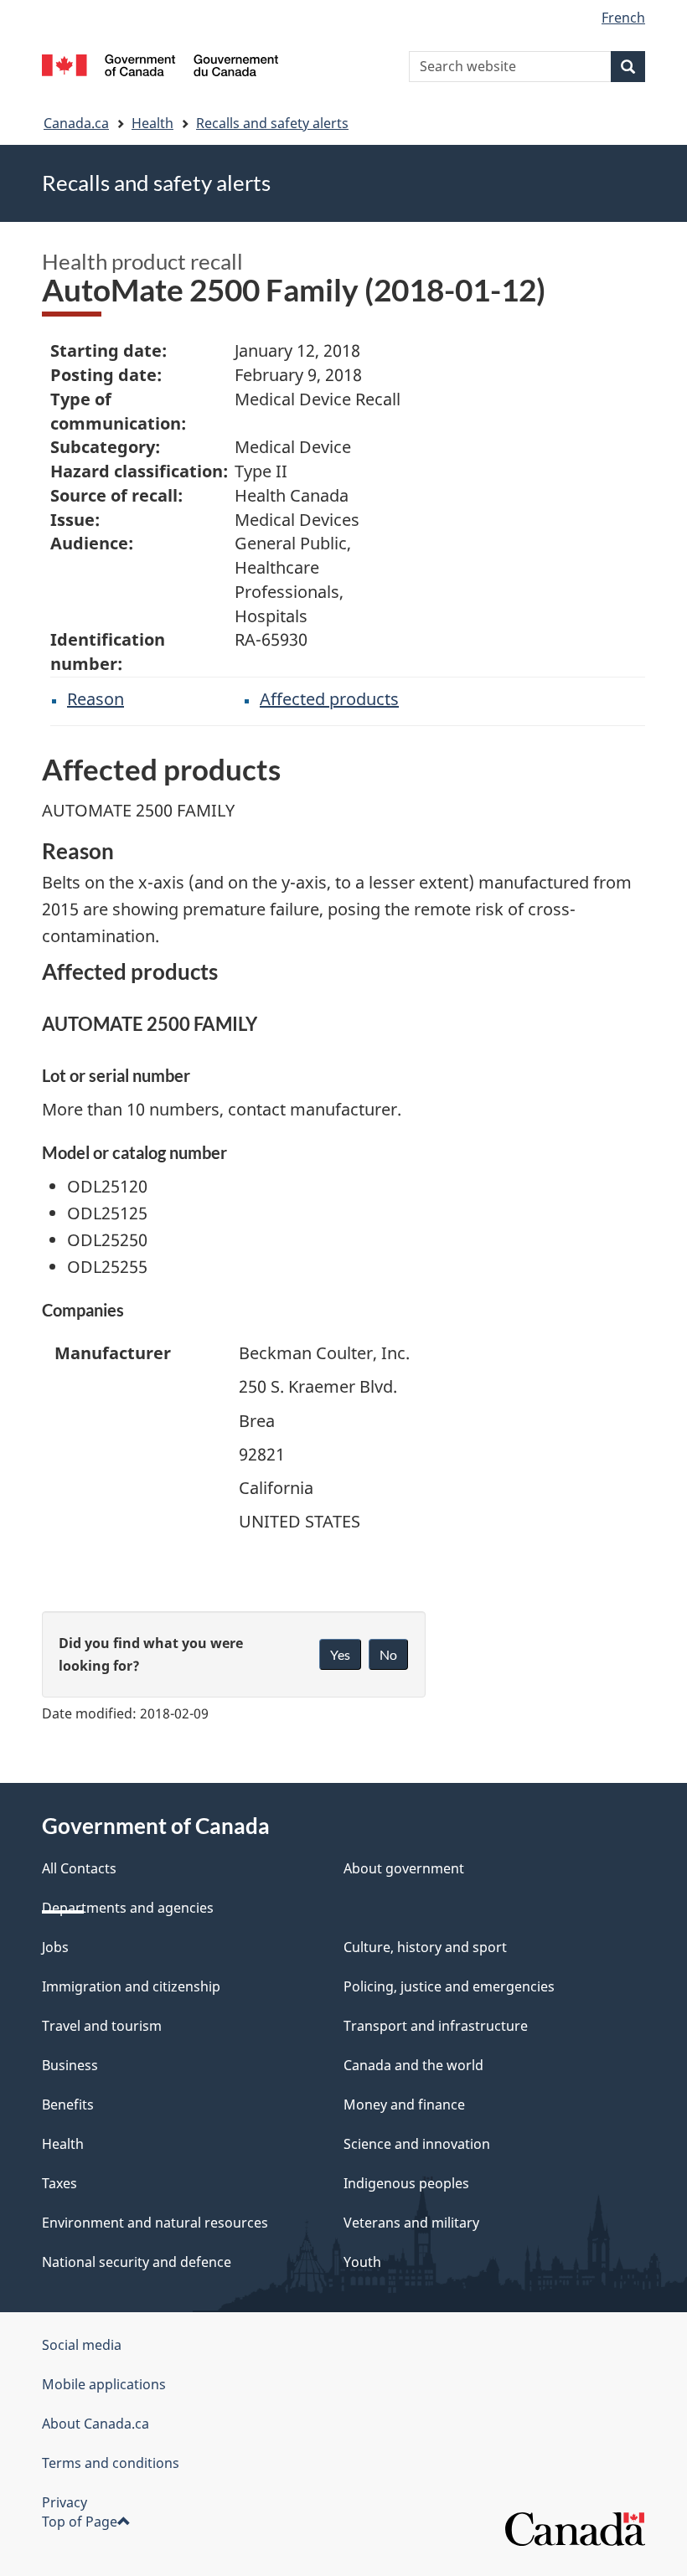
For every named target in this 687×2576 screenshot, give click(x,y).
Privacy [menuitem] (65, 2502)
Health (152, 123)
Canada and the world (413, 2065)
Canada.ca (76, 123)
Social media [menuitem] (82, 2345)
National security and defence (137, 2262)
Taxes (59, 2183)
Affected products (329, 699)
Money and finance (404, 2105)
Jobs (55, 1947)
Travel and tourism (102, 2026)
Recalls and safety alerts (272, 123)
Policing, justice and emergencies (449, 1986)
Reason (96, 699)
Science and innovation (417, 2144)
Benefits (68, 2105)
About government (404, 1868)
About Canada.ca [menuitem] (96, 2424)
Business (70, 2065)
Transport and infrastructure (436, 2026)
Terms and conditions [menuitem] (111, 2463)
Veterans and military (411, 2223)
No (388, 1654)
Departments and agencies (128, 1908)
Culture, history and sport (425, 1947)
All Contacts (79, 1868)
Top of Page (80, 2522)
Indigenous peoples (406, 2183)
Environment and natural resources (155, 2223)
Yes (340, 1654)
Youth (362, 2262)
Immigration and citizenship (131, 1986)
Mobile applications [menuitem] (104, 2384)
